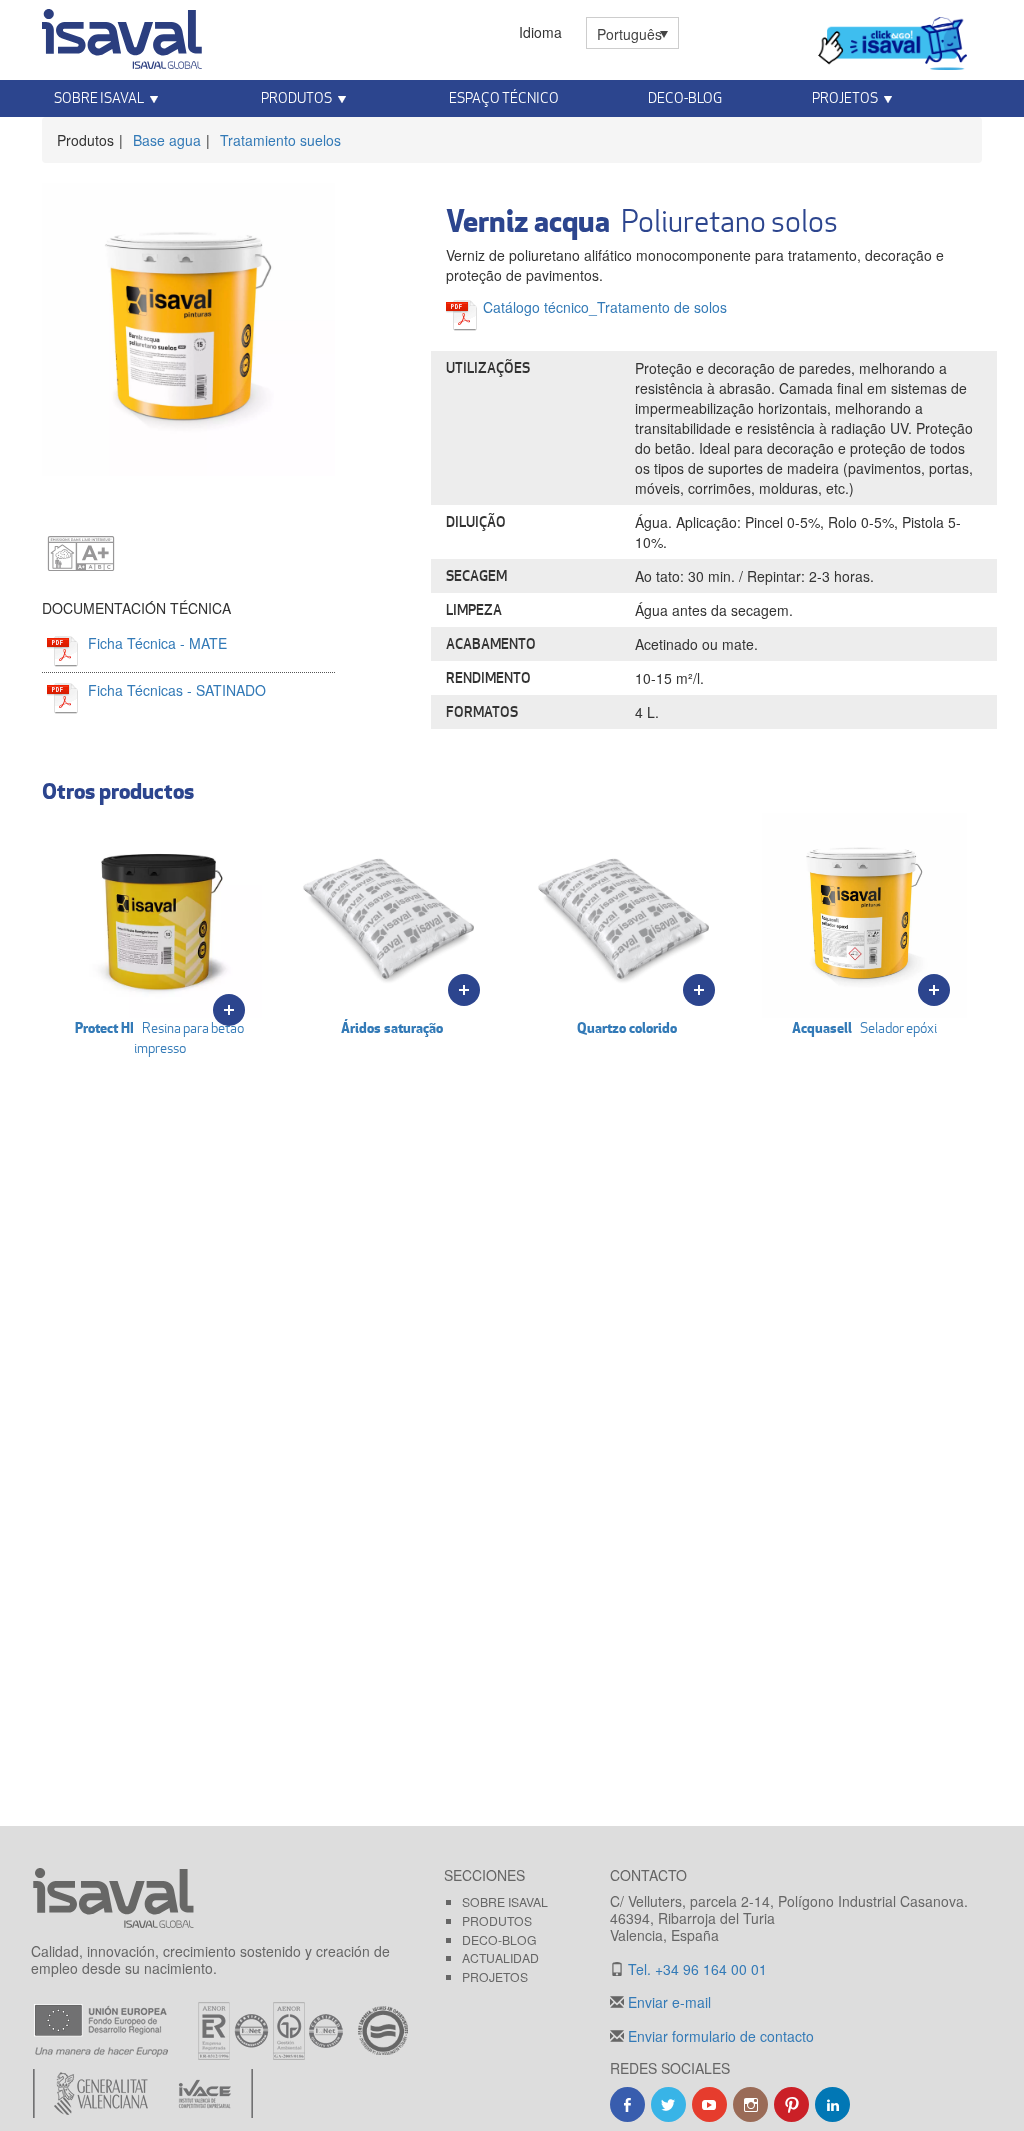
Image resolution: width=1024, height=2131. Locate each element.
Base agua (167, 140)
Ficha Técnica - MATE (157, 643)
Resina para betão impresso (159, 1037)
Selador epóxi (864, 1027)
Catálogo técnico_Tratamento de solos (605, 307)
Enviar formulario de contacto (719, 2036)
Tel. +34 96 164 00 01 (695, 1969)
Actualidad (500, 1957)
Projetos (495, 1976)
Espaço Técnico (504, 97)
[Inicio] (122, 35)
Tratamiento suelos (280, 140)
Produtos (497, 1920)
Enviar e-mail (667, 2002)
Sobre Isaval (505, 1901)
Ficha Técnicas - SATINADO (177, 690)
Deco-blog (685, 97)
